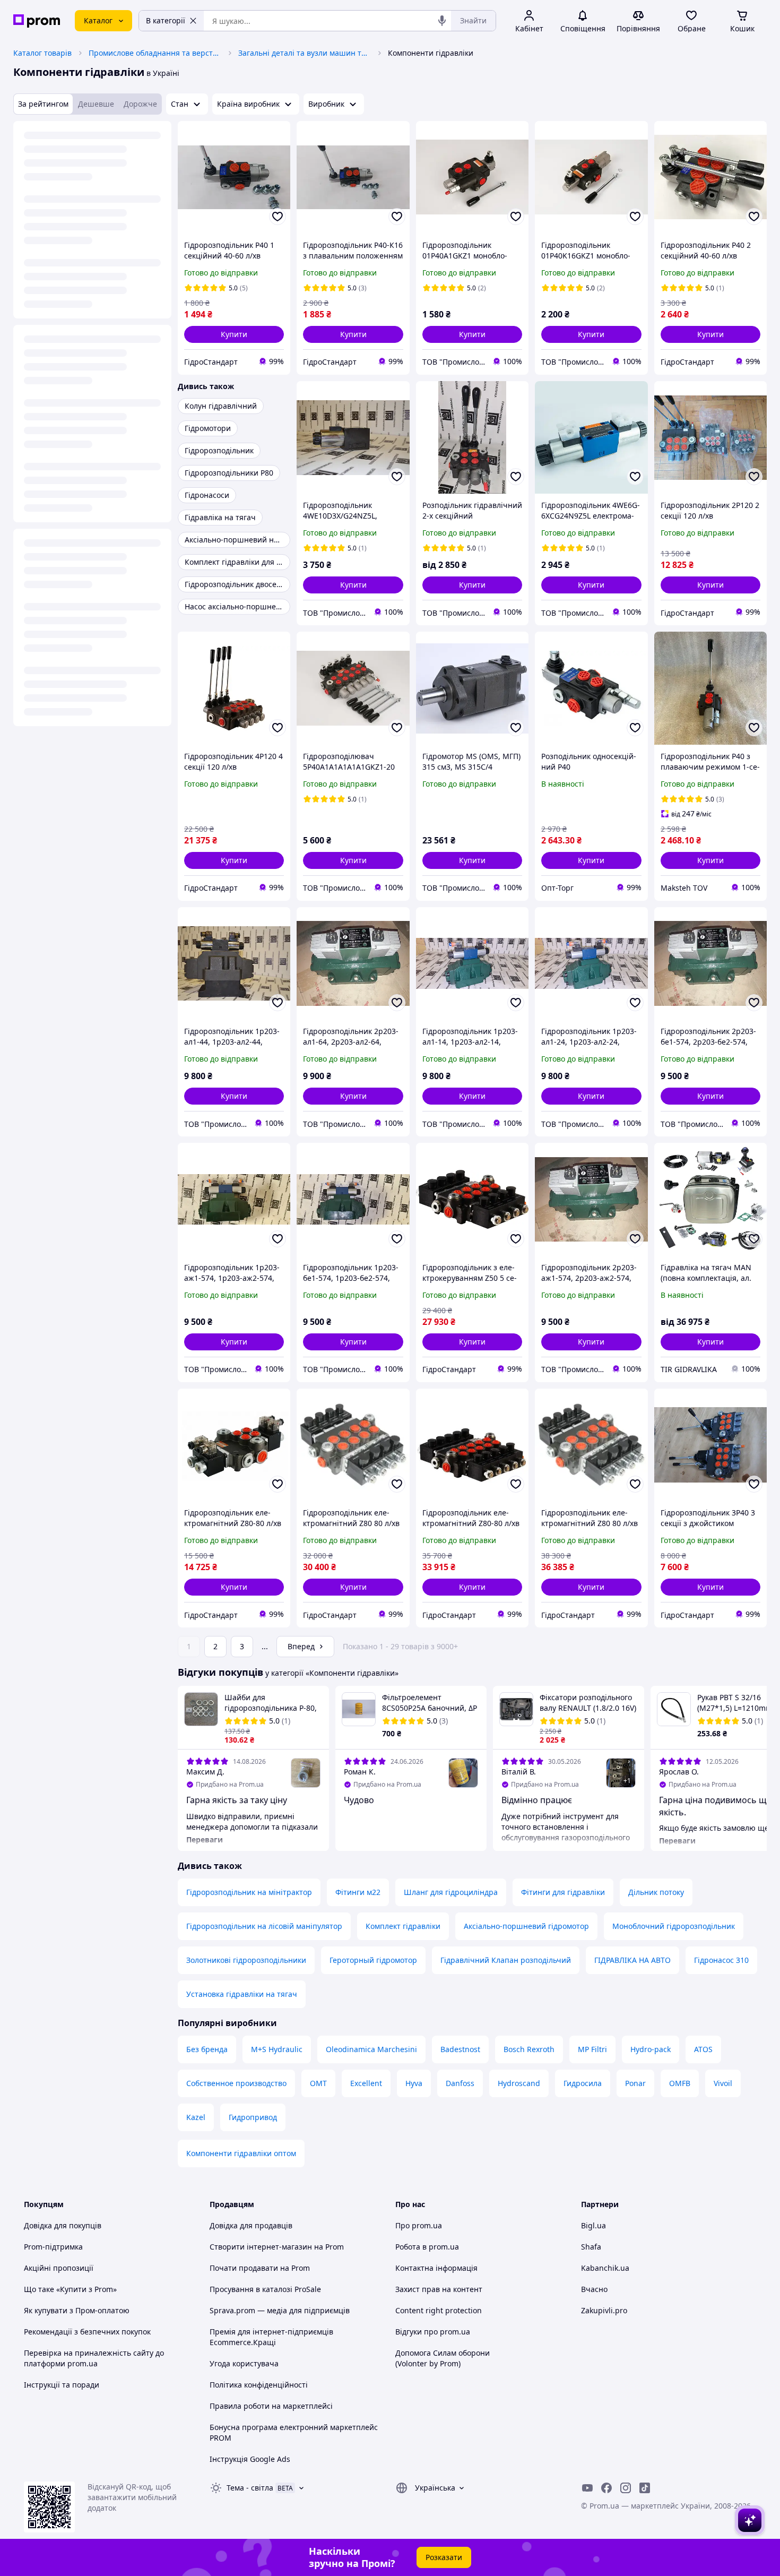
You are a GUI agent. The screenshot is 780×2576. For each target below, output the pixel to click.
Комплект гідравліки (403, 1926)
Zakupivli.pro (604, 2310)
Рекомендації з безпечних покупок (87, 2332)
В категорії (166, 20)
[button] (234, 334)
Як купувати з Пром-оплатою (77, 2310)
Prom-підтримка (53, 2247)
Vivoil (723, 2083)
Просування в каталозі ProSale (265, 2289)
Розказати (444, 2557)
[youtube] (587, 2488)
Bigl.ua (593, 2225)
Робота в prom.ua (427, 2247)
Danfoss (460, 2083)
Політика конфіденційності (259, 2385)
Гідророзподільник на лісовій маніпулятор (264, 1926)
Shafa (591, 2247)
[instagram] (626, 2488)
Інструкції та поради (62, 2385)
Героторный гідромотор (373, 1960)
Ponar (635, 2083)
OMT (318, 2083)
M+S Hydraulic (277, 2049)
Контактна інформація (436, 2268)
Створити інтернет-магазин (261, 2247)
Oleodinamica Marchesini (371, 2049)
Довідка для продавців (251, 2225)
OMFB (680, 2083)
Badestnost (460, 2049)
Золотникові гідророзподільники (246, 1960)
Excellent (366, 2083)
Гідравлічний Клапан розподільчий (506, 1960)
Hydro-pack (651, 2049)
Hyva (414, 2083)
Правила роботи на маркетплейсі (271, 2406)
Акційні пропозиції (59, 2268)
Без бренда (207, 2049)
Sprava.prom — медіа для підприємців (280, 2310)
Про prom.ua (419, 2225)
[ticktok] (645, 2488)
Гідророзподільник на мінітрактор (249, 1892)
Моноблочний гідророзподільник (674, 1926)
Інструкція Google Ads (250, 2459)
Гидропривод (253, 2117)
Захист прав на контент (439, 2289)
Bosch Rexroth (529, 2049)
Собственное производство (236, 2083)
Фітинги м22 (358, 1892)
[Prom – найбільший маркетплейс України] (37, 21)
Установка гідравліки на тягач (242, 1994)
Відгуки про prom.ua (433, 2332)
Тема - (250, 2488)
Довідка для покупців (63, 2225)
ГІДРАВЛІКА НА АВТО (632, 1960)
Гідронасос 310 (721, 1960)
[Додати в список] (278, 217)
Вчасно (594, 2289)
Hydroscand (519, 2083)
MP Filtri (592, 2049)
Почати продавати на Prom (260, 2268)
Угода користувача (244, 2363)
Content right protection (439, 2310)
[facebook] (606, 2488)
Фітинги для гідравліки (563, 1892)
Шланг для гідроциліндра (451, 1892)
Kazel (196, 2117)
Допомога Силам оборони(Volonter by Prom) (443, 2358)
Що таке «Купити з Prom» (70, 2289)
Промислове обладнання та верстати (155, 53)
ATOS (703, 2049)
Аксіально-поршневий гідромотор (526, 1926)
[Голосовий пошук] (442, 21)
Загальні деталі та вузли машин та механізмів (305, 53)
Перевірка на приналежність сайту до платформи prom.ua (94, 2358)
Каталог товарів (42, 53)
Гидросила (583, 2083)
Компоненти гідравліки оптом (241, 2153)
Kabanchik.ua (605, 2268)
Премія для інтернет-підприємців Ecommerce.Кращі (271, 2337)
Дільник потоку (656, 1892)
